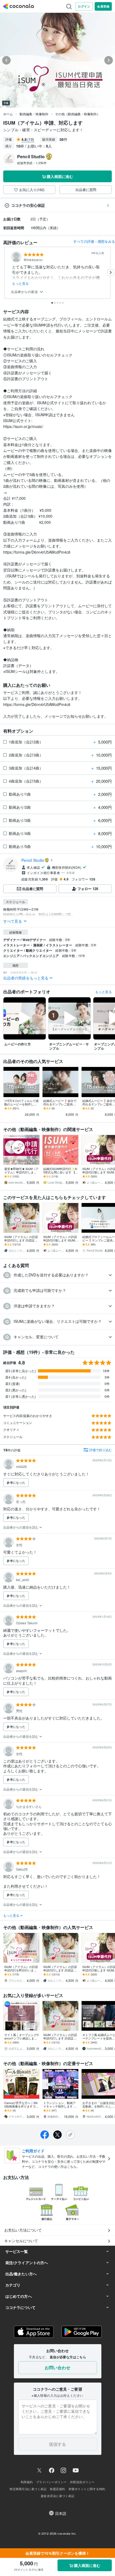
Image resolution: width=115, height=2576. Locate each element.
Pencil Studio (33, 860)
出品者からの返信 (25, 292)
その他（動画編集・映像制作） (78, 114)
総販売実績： (32, 163)
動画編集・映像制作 (34, 114)
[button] (57, 1275)
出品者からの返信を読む (21, 1527)
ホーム (8, 114)
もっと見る (20, 283)
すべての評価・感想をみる (94, 241)
